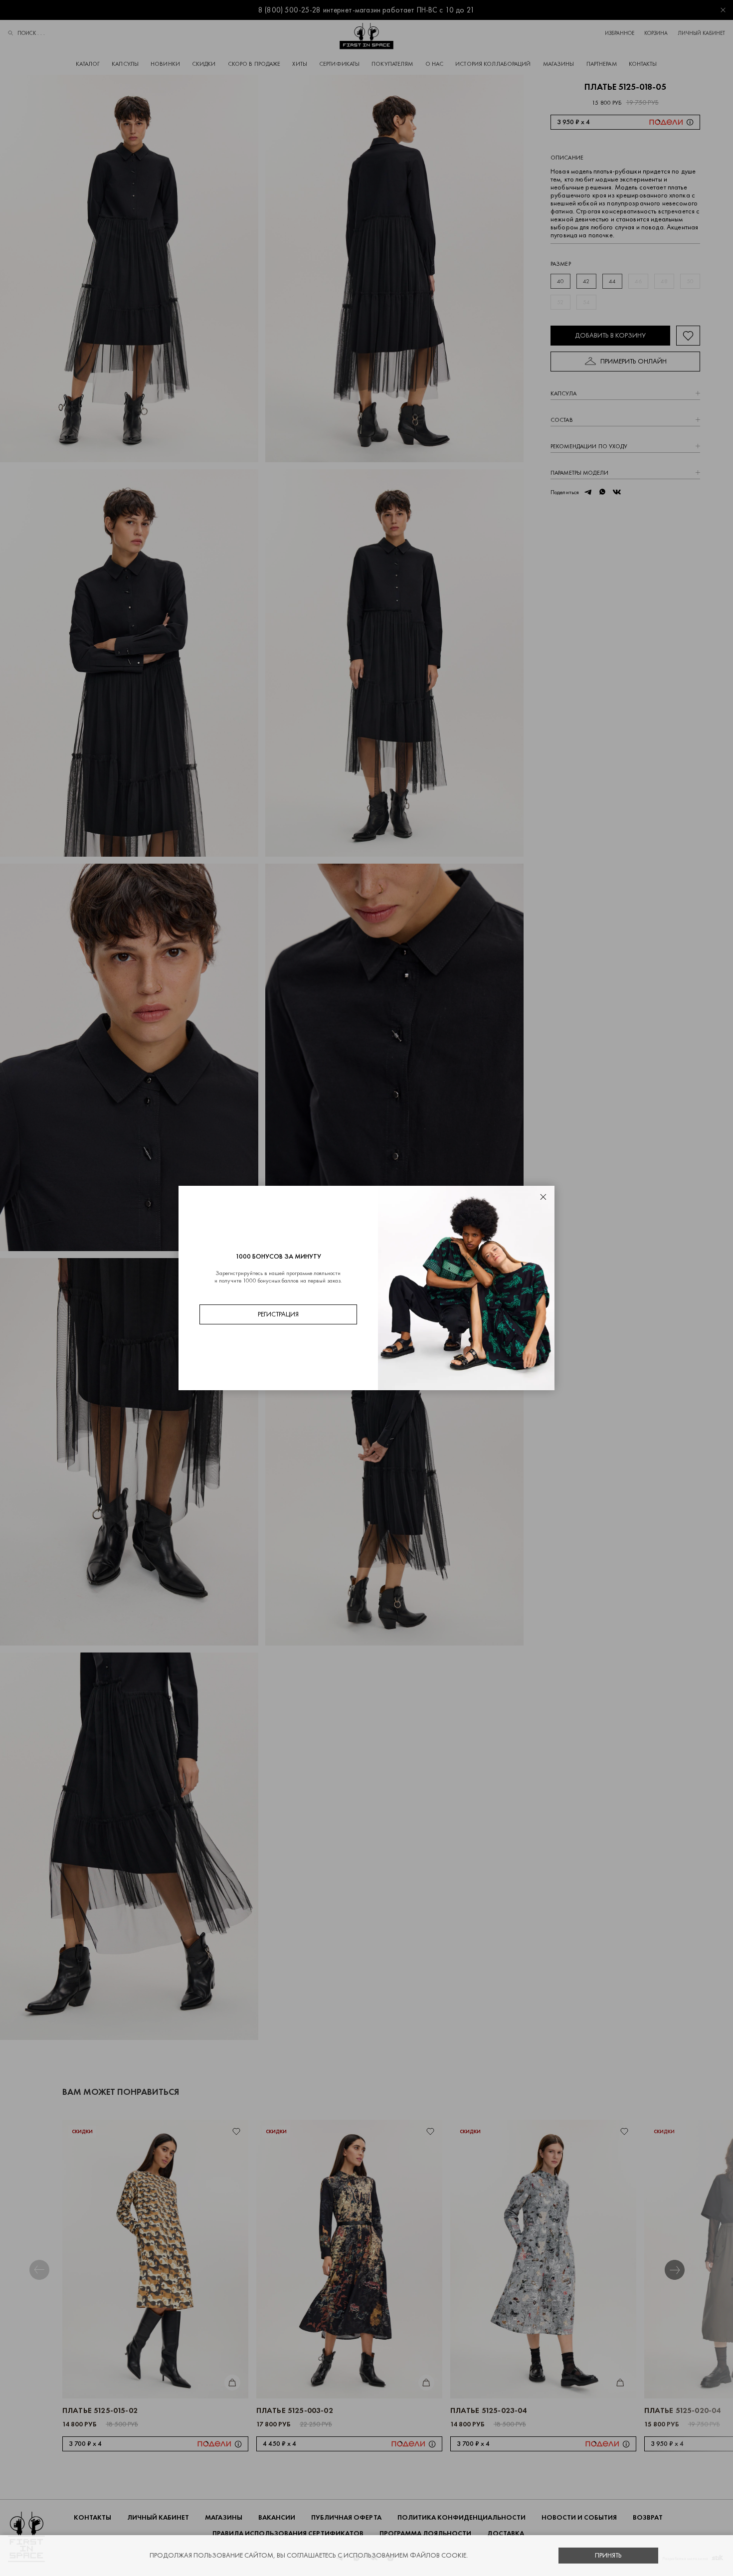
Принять (608, 2555)
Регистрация (278, 1314)
